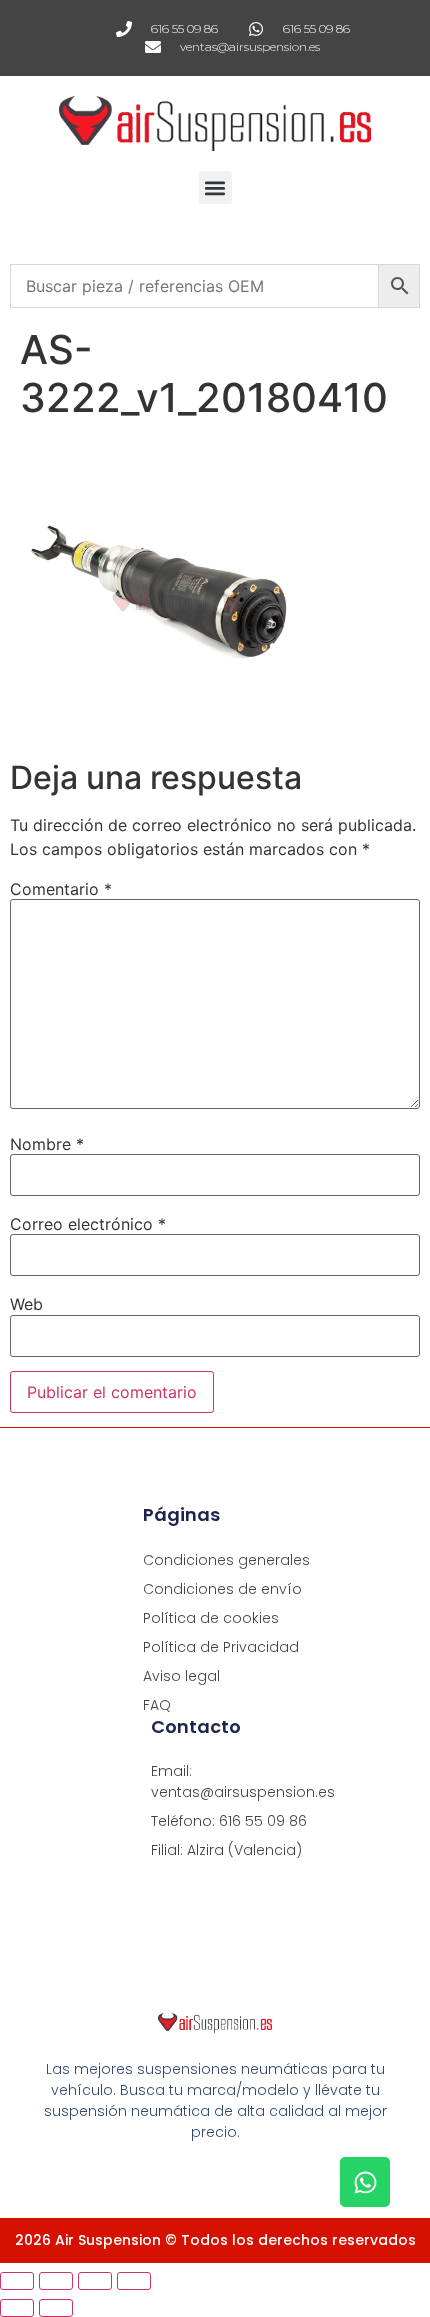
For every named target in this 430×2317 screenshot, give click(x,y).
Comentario (61, 889)
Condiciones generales (226, 1560)
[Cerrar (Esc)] (134, 2281)
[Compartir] (95, 2281)
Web (26, 1304)
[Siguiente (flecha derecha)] (56, 2308)
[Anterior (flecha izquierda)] (17, 2308)
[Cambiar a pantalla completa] (56, 2281)
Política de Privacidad (221, 1647)
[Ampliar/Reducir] (17, 2281)
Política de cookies (211, 1618)
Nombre (47, 1144)
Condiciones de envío (222, 1589)
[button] (215, 187)
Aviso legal (181, 1676)
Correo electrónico (88, 1224)
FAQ (157, 1705)
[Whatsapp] (365, 2182)
